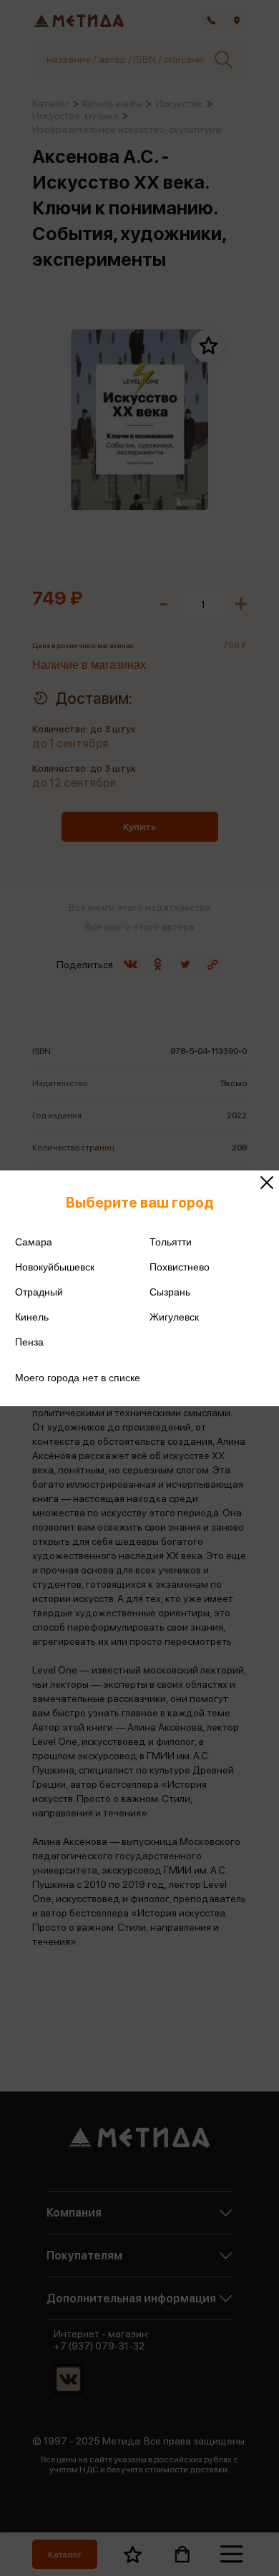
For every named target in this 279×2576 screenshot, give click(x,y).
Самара (34, 1242)
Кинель (32, 1317)
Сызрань (170, 1292)
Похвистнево (180, 1267)
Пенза (29, 1342)
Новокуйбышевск (55, 1267)
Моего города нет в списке (78, 1378)
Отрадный (39, 1292)
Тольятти (171, 1242)
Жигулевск (174, 1317)
